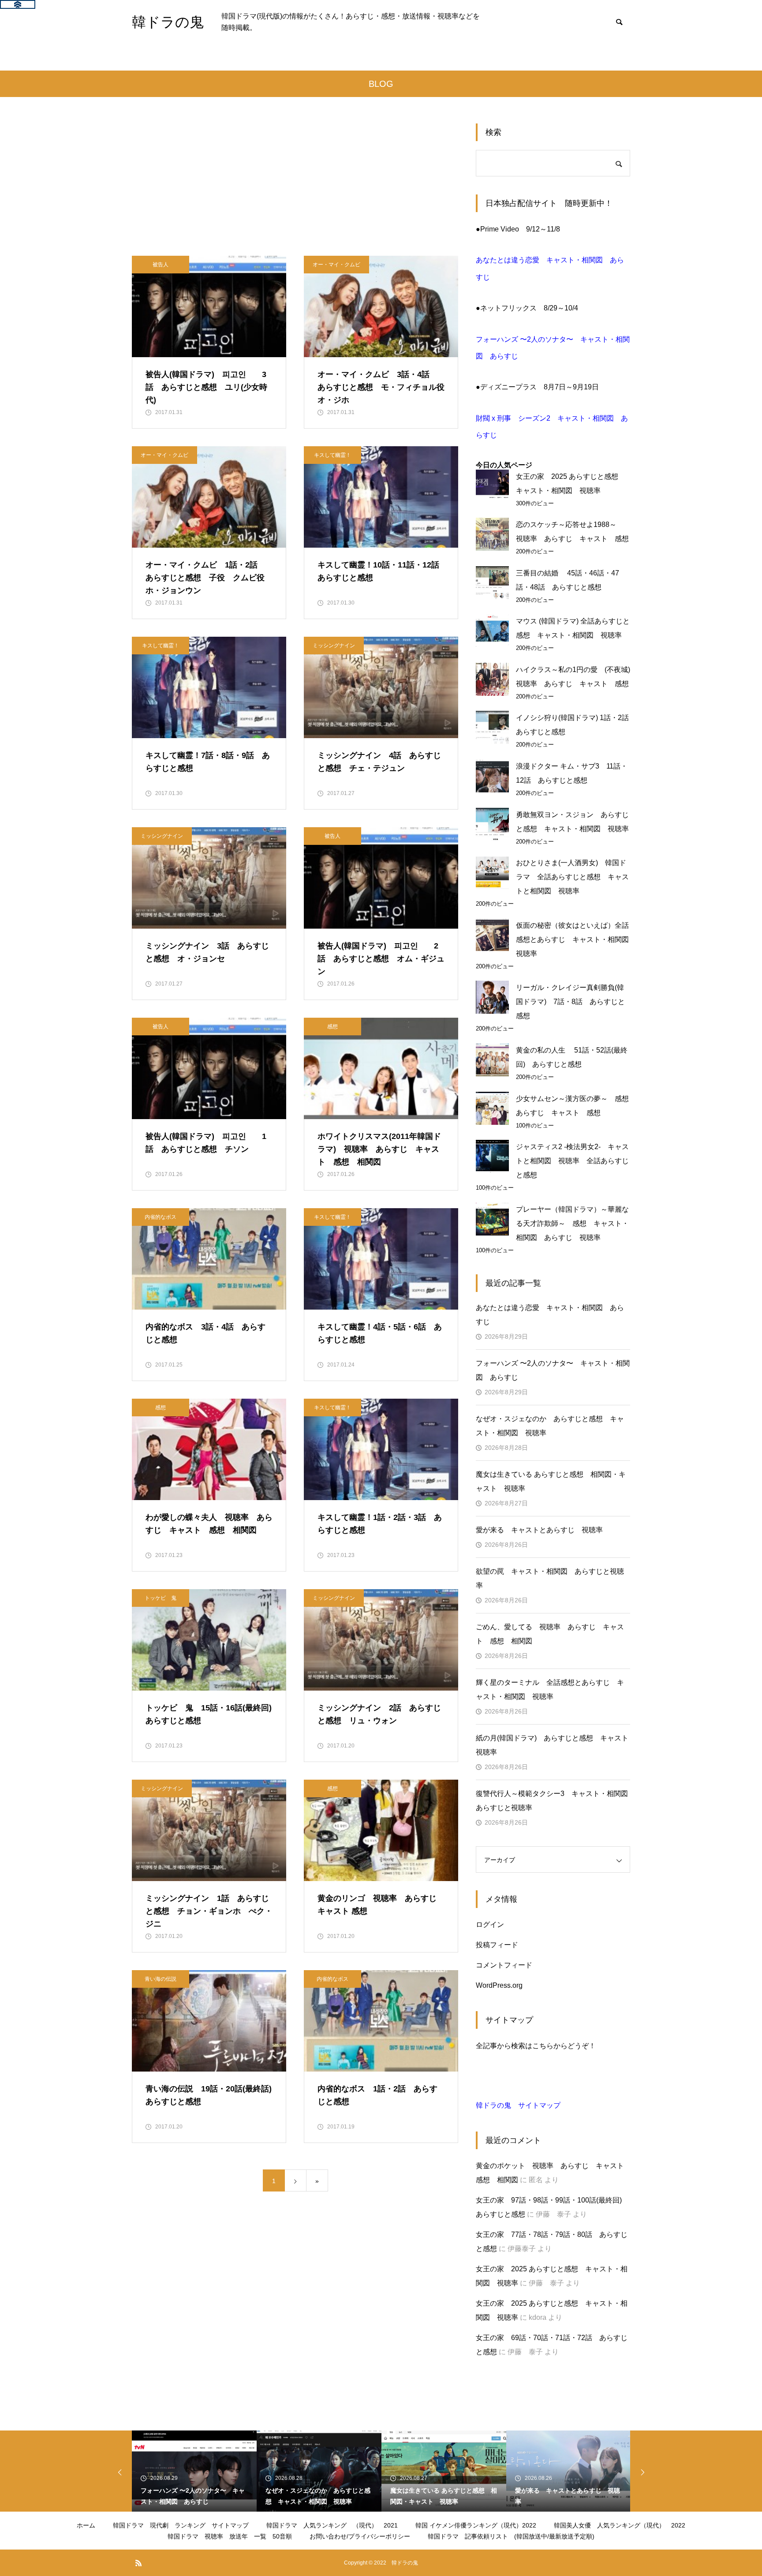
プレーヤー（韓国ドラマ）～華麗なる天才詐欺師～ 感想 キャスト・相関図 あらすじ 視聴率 (572, 1223)
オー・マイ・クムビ (336, 265)
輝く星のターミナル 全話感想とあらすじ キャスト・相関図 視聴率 (550, 1689)
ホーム (86, 2525)
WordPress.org (499, 1985)
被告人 (161, 265)
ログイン (490, 1925)
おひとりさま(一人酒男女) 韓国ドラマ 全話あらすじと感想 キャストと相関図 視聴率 (572, 877)
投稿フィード (497, 1945)
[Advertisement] (295, 190)
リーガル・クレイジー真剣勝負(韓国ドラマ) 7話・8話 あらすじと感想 (570, 1002)
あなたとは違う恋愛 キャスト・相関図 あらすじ (550, 1315)
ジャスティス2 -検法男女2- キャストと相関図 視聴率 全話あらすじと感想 (572, 1161)
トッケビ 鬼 (161, 1598)
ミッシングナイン (334, 646)
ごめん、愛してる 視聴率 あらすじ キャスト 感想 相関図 (550, 1634)
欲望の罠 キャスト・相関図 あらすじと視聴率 (550, 1578)
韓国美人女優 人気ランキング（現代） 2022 (620, 2525)
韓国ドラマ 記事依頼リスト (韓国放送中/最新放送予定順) (511, 2536)
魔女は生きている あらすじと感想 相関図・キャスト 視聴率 (551, 1481)
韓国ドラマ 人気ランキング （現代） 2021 (332, 2525)
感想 (332, 1027)
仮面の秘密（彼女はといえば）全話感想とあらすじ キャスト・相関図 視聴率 (576, 939)
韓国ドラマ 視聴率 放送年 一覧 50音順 (230, 2536)
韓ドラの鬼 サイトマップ (518, 2105)
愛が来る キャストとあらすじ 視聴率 (539, 1530)
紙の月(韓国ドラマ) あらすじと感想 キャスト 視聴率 (553, 1745)
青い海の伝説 (161, 1979)
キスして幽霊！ (332, 455)
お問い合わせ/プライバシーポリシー (360, 2536)
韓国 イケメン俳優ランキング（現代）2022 (476, 2525)
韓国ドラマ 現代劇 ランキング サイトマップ (181, 2525)
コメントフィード (504, 1965)
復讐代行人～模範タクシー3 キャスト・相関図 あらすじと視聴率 (553, 1801)
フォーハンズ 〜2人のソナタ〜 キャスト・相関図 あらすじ (553, 1370)
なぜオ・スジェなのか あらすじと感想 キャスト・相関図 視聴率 (550, 1426)
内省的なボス (161, 1217)
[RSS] (138, 2563)
